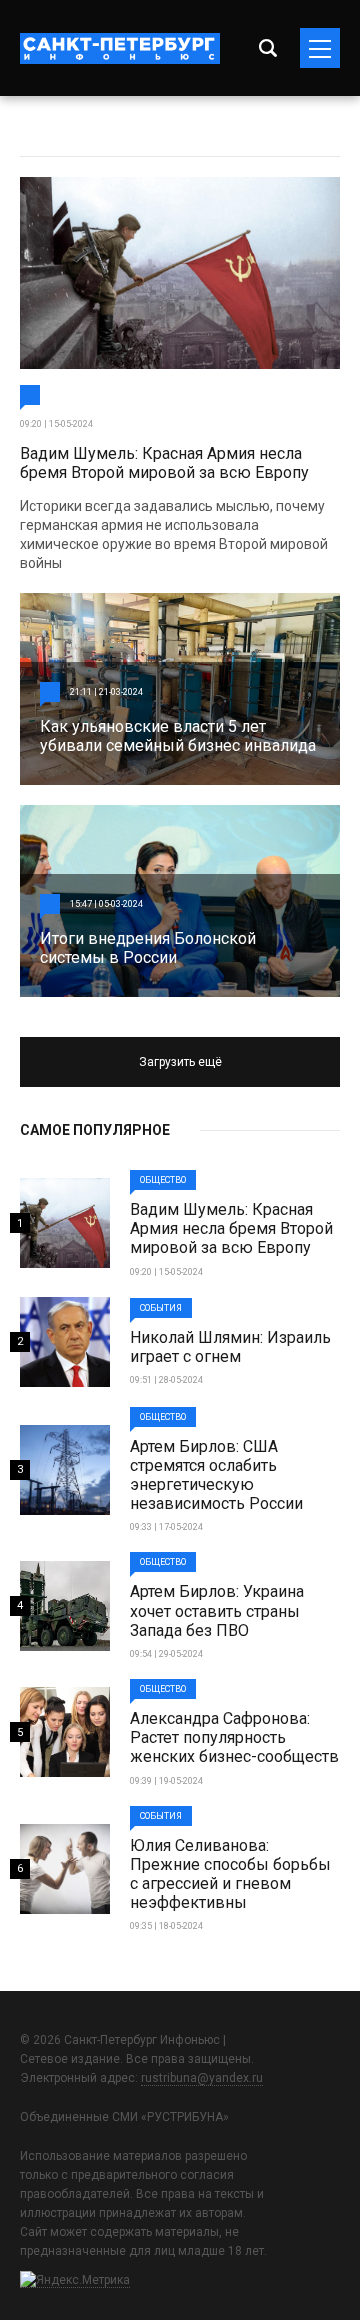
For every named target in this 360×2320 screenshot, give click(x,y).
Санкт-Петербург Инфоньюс (120, 48)
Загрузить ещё (180, 1062)
